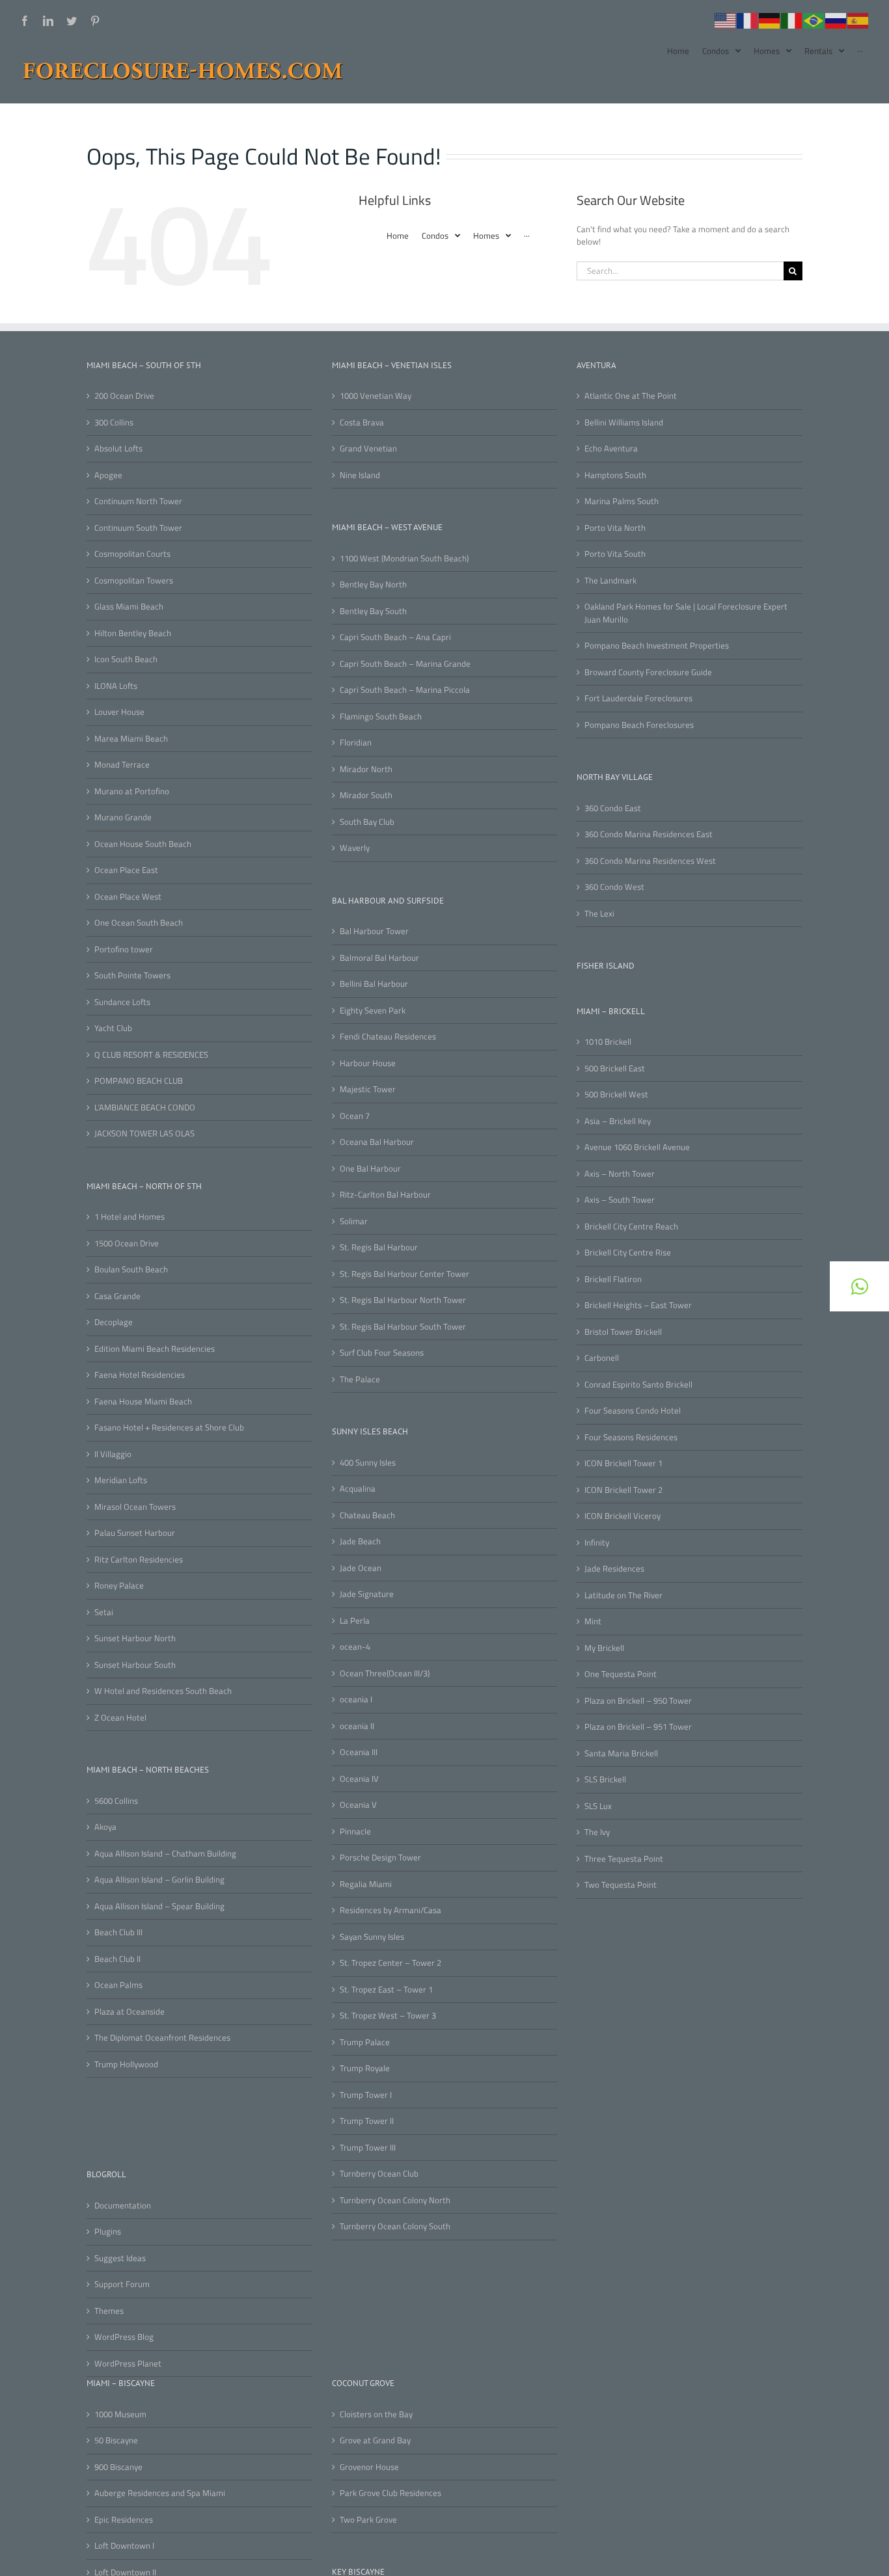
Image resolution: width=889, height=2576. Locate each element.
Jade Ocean (361, 1568)
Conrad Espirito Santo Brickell (638, 1385)
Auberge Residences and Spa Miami (160, 2493)
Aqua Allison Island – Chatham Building (165, 1854)
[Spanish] (858, 20)
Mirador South (366, 795)
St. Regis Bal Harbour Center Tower (404, 1274)
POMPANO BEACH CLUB (139, 1081)
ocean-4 (355, 1647)
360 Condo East (613, 808)
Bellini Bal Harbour (374, 984)
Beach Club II (117, 1959)
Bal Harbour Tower (374, 931)
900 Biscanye (118, 2467)
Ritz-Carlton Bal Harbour (385, 1195)
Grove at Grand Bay (375, 2440)
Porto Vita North (615, 528)
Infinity (597, 1543)
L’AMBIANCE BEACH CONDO (145, 1107)
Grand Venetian (368, 449)
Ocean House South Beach (143, 844)
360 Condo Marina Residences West (650, 861)
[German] (770, 20)
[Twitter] (72, 21)
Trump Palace (365, 2042)
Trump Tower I (366, 2095)
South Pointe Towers (132, 975)
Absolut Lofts (118, 449)
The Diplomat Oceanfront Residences (162, 2038)
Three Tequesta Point (624, 1859)
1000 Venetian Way (376, 396)
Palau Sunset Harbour (135, 1533)
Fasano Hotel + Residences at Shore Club (169, 1428)
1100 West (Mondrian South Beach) (404, 558)
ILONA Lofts (116, 686)
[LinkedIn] (48, 21)
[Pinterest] (95, 21)
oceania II (357, 1726)
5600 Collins (116, 1801)
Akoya (105, 1827)
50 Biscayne (116, 2440)
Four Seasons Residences (631, 1437)
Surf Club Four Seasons (382, 1353)
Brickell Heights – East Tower (638, 1305)
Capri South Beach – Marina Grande (405, 664)
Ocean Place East (126, 870)
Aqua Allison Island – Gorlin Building (159, 1880)
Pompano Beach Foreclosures (639, 725)
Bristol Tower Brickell (623, 1332)
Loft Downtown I (124, 2546)
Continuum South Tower (138, 528)
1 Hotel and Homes (130, 1217)
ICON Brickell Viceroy (622, 1516)
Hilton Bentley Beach (133, 633)
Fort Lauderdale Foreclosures (638, 698)
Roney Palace (119, 1586)
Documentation (123, 2206)
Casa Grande (117, 1296)
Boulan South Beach (131, 1269)
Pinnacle (355, 1831)
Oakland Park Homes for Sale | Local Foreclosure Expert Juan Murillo (686, 613)
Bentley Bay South (373, 611)
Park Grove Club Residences (390, 2493)
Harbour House (368, 1063)
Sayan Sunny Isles (372, 1937)
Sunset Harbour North (135, 1638)
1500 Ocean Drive (127, 1243)
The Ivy (597, 1832)
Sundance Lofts (122, 1002)
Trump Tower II (367, 2121)
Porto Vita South (615, 554)
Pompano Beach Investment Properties (657, 646)
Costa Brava (362, 423)
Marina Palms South (622, 501)
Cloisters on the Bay (376, 2414)
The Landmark (610, 581)
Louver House (119, 712)
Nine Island (360, 475)
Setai (104, 1612)
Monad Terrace (122, 765)
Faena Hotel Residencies (140, 1375)
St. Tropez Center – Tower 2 (390, 1963)
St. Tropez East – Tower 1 (386, 1990)
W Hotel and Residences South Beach (163, 1691)
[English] (726, 20)
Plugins (108, 2232)
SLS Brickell (605, 1779)
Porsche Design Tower (380, 1858)
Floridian (356, 743)
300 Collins (114, 423)
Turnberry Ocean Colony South (395, 2226)
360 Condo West (614, 887)
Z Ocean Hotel (120, 1718)
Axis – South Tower (620, 1200)
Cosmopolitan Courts (132, 554)
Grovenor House (369, 2467)
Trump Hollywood (126, 2064)
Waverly (355, 848)
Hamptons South (615, 475)
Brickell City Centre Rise (628, 1253)
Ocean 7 (355, 1116)
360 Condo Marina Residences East (649, 834)
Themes (109, 2311)
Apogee (108, 475)
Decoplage (114, 1322)
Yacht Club (113, 1028)
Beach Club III (118, 1932)
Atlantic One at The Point (631, 396)
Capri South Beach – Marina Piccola (405, 690)
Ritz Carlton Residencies (139, 1560)
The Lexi (599, 914)
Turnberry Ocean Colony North (395, 2200)
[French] (748, 20)
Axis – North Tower (620, 1174)
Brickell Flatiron (613, 1279)
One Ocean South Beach (139, 923)
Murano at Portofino (132, 791)
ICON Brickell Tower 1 (623, 1463)
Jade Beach (360, 1541)
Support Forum (122, 2284)
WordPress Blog (124, 2337)
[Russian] (836, 20)
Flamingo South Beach (381, 717)
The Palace (360, 1379)
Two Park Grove (368, 2520)
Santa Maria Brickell (621, 1753)
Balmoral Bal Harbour (379, 958)
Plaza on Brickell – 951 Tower (638, 1727)
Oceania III (359, 1752)
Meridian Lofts (121, 1480)
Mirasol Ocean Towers (135, 1507)
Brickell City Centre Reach (631, 1227)
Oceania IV (359, 1779)
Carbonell (602, 1358)
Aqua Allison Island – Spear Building (159, 1906)
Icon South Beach (126, 659)
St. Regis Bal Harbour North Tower (403, 1300)
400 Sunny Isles (368, 1463)
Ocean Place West (128, 897)
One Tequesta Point (621, 1674)
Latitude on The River (623, 1595)
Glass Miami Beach (129, 607)
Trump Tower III (368, 2148)
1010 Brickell (608, 1042)
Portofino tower (124, 949)
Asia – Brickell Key (618, 1121)
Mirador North (366, 769)
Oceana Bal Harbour (377, 1142)
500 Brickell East (615, 1068)
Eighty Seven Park (373, 1011)
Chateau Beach (367, 1515)
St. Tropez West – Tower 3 (388, 2016)
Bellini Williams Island (624, 423)
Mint (593, 1621)
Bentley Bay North (373, 584)
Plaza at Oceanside (130, 2012)
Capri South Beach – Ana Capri (395, 637)
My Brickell (604, 1648)
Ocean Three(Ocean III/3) (385, 1673)
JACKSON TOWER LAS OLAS (144, 1134)
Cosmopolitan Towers (134, 581)
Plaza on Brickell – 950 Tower (638, 1701)
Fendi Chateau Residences (388, 1037)
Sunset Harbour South (135, 1665)
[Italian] (792, 20)
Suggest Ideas (120, 2258)
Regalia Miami (366, 1884)
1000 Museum (120, 2414)
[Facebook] (25, 21)
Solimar (354, 1221)
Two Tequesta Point (621, 1885)
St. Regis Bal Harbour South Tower (403, 1327)
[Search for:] (680, 269)
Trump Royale (365, 2068)
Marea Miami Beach (131, 739)
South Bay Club (367, 822)
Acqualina (358, 1489)
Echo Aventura (611, 449)
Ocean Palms (118, 1985)
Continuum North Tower (138, 501)
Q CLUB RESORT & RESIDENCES (151, 1055)
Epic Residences (124, 2520)
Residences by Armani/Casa (390, 1910)
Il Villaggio (113, 1454)
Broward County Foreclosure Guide (648, 672)
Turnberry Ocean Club (379, 2174)
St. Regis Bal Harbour (379, 1247)
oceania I (356, 1699)
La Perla (355, 1621)
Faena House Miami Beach (143, 1402)
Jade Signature (367, 1594)
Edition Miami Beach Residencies (155, 1349)
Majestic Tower (368, 1089)
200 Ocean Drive (124, 396)
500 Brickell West (616, 1094)
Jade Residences (614, 1569)
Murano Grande (123, 817)
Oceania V (358, 1805)
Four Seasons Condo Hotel (633, 1411)
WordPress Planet (128, 2364)
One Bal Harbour (370, 1169)
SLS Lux (598, 1806)
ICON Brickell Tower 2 (623, 1490)
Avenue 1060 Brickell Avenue (637, 1147)
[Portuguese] (814, 20)
